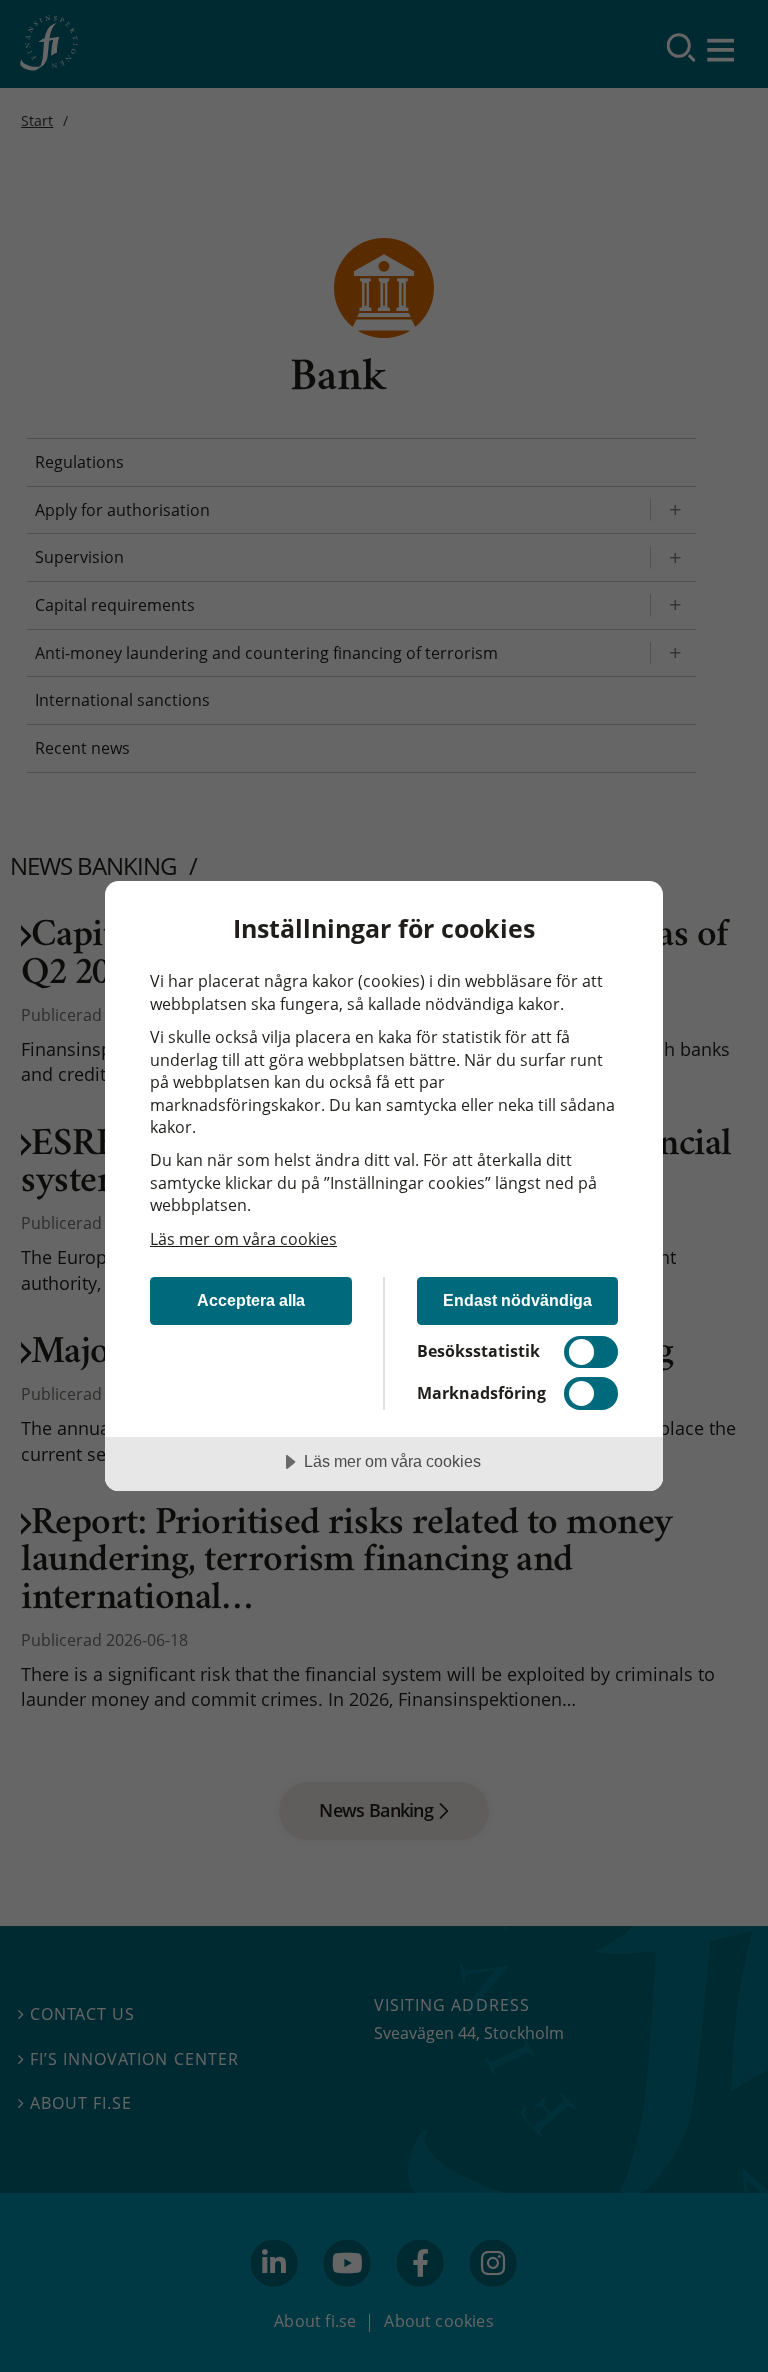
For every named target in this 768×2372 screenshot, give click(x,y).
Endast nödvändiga (517, 1300)
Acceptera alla (251, 1300)
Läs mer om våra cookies (243, 1239)
